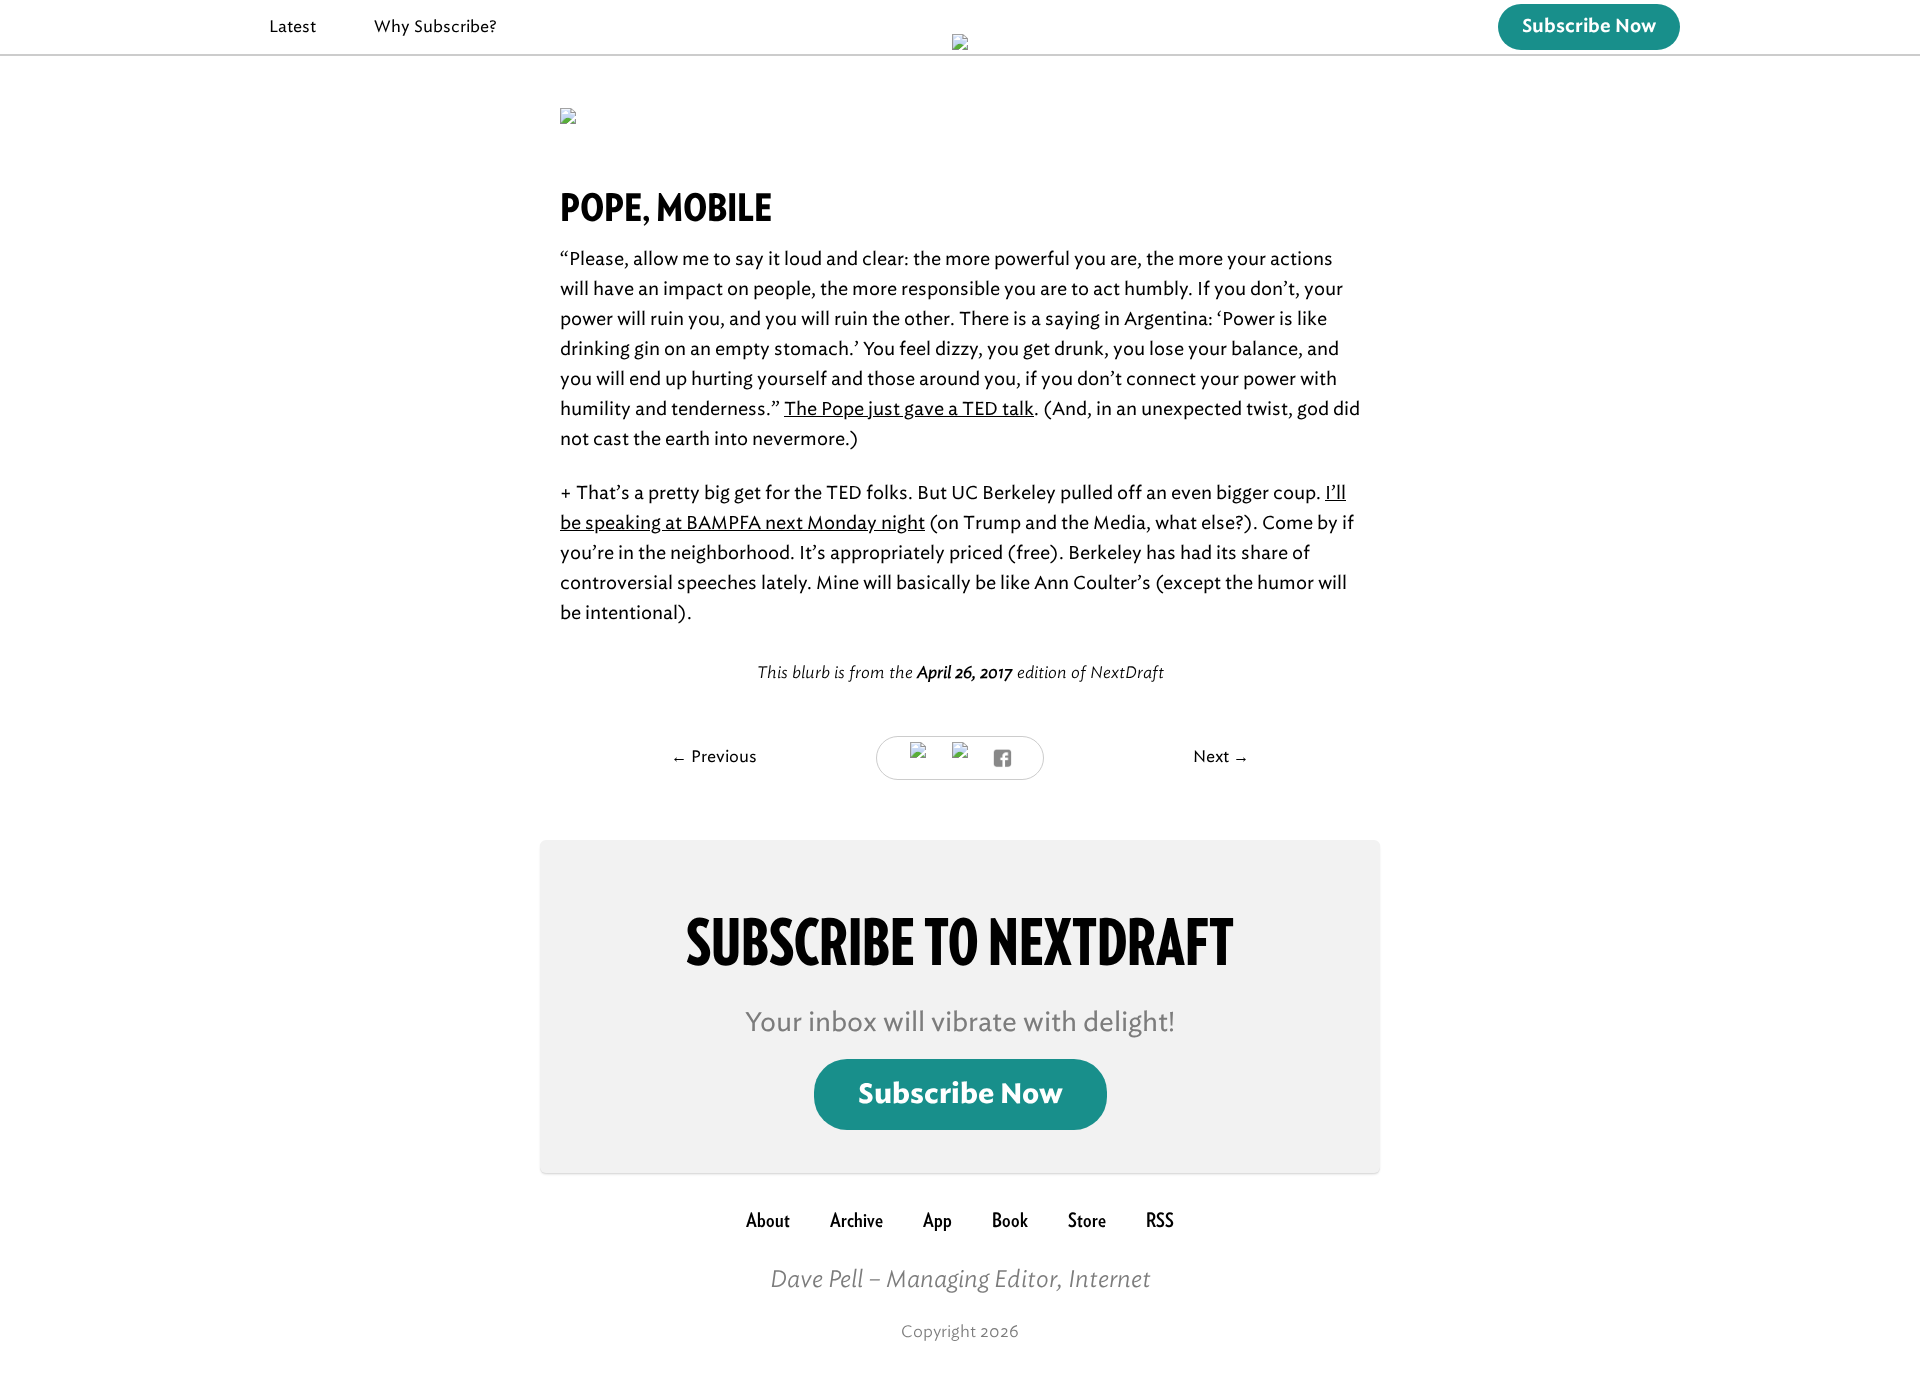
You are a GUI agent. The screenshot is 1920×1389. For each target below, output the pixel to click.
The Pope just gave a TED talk (909, 409)
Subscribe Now (1589, 27)
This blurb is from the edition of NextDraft (960, 672)
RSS (1160, 1220)
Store (1087, 1220)
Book (1010, 1220)
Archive (856, 1220)
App (937, 1220)
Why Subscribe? (435, 26)
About (768, 1220)
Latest (292, 26)
